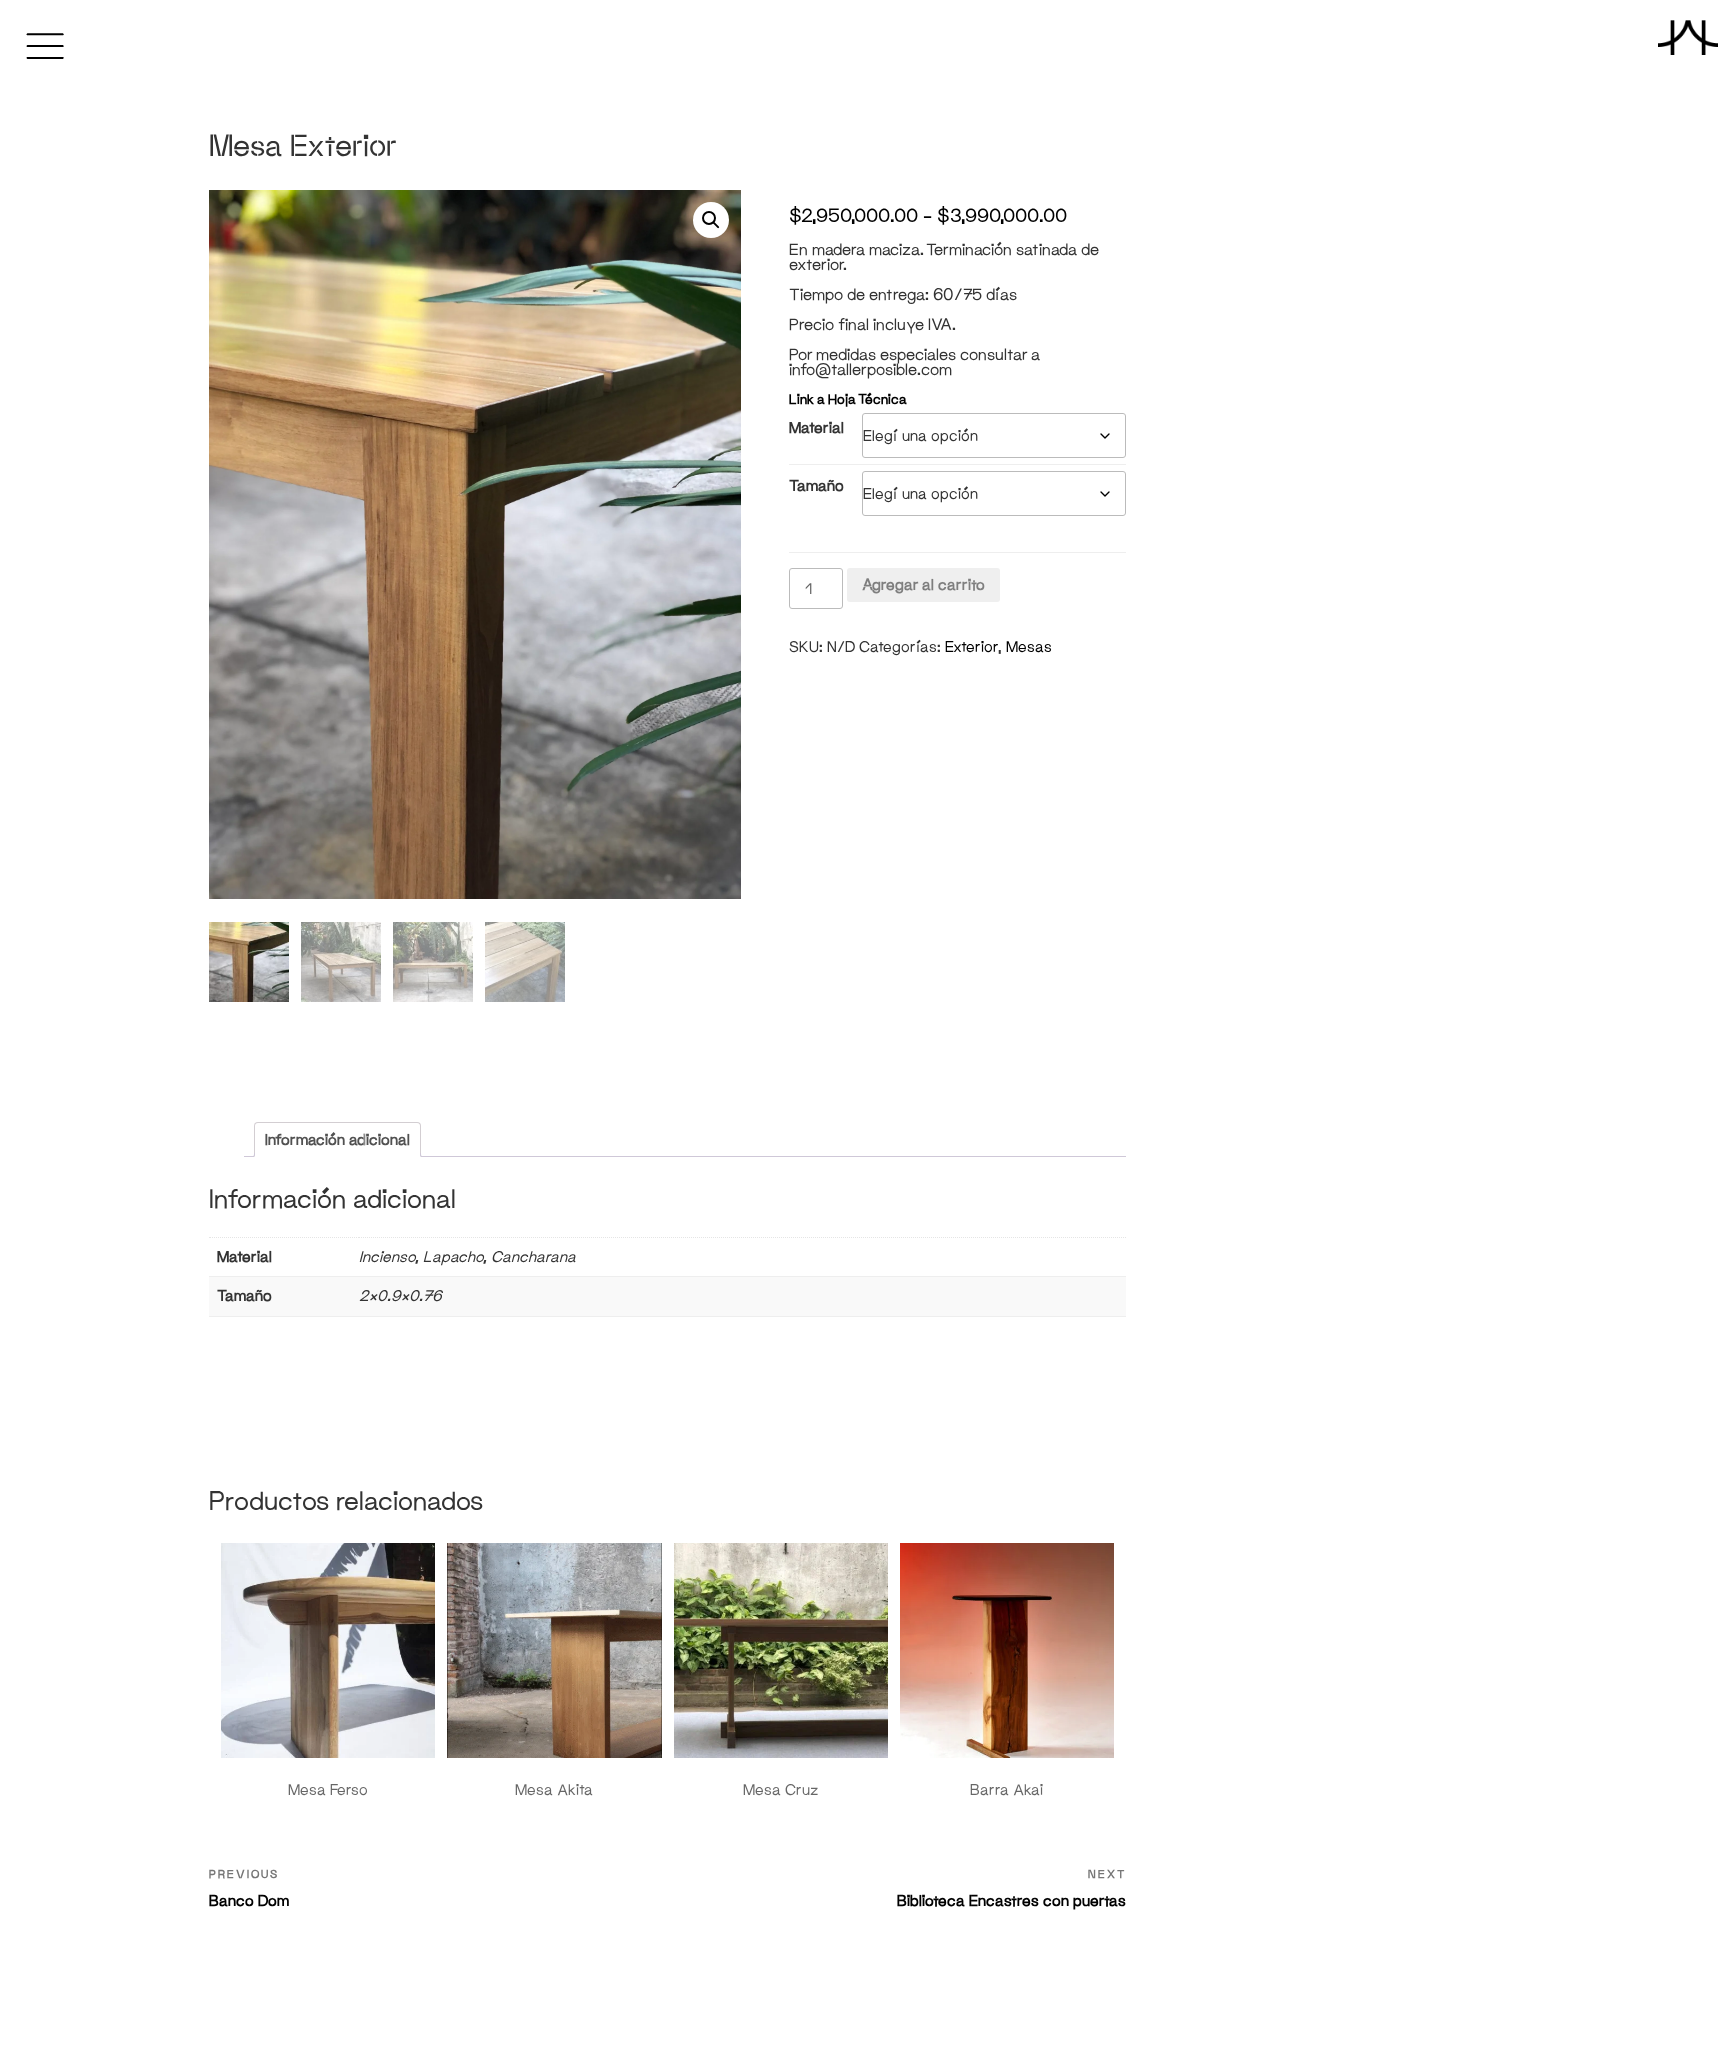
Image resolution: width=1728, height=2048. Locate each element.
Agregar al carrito (923, 584)
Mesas (1029, 646)
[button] (711, 220)
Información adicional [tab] (337, 1139)
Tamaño (816, 485)
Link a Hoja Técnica (848, 399)
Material (816, 427)
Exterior (971, 646)
